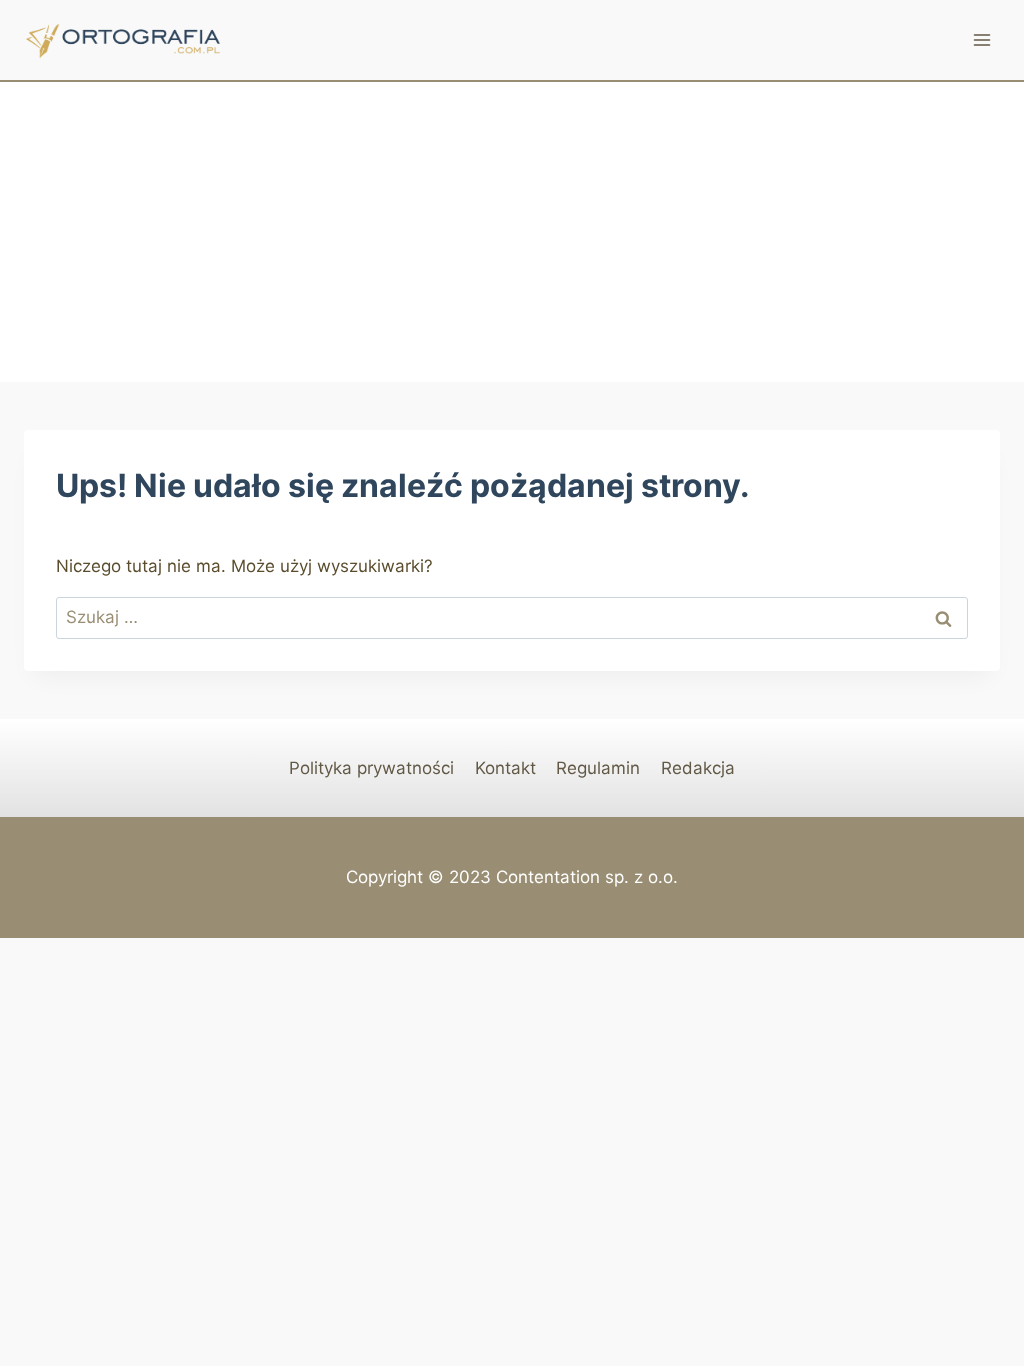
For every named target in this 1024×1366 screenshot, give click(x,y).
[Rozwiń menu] (981, 39)
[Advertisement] (512, 232)
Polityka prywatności (371, 768)
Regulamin (598, 768)
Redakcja (698, 768)
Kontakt (505, 768)
